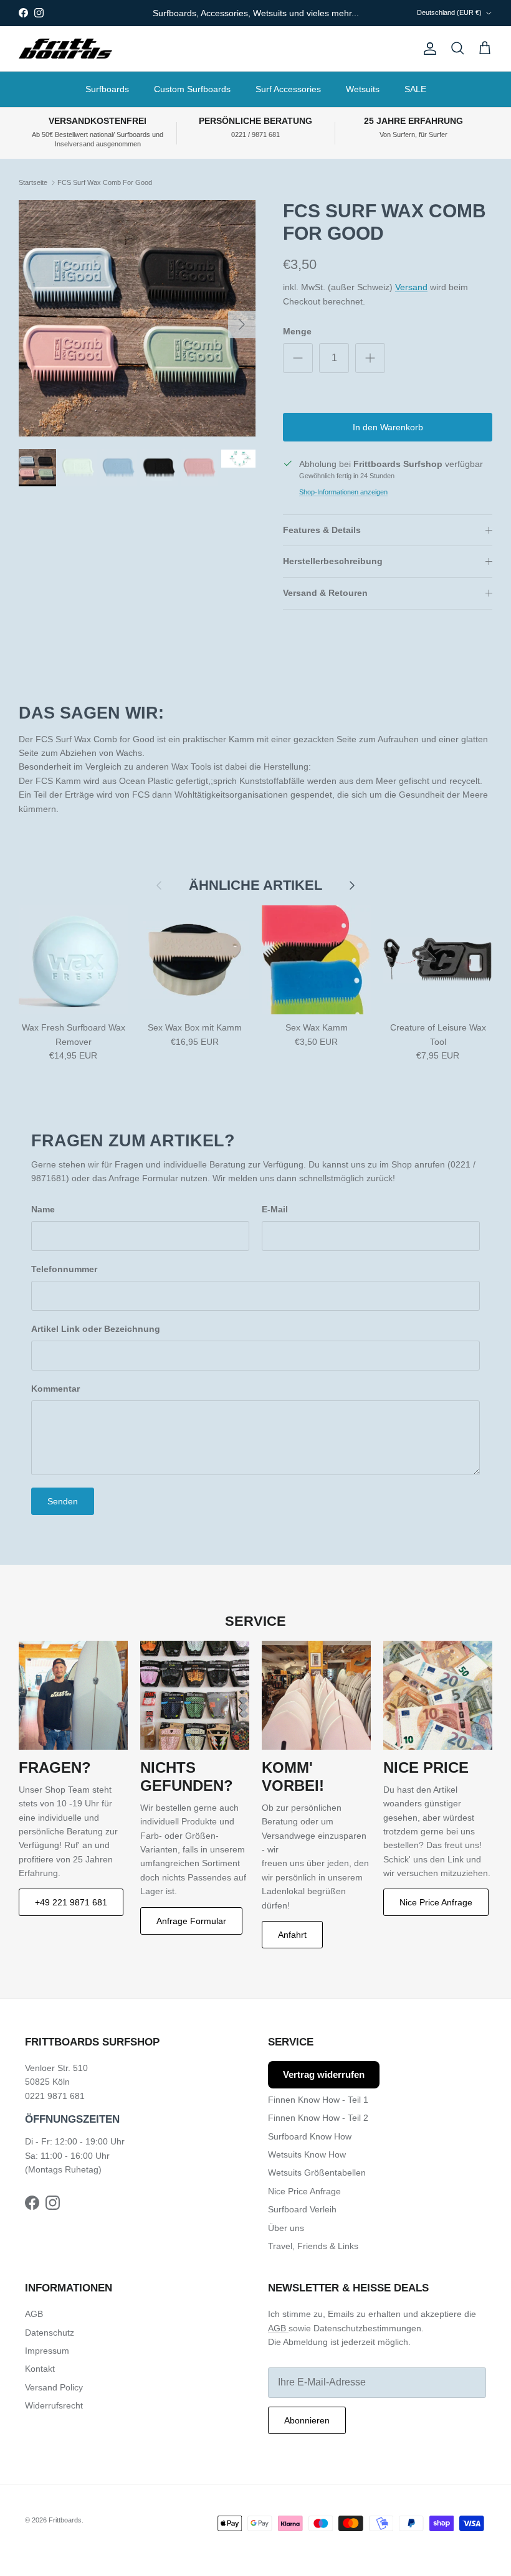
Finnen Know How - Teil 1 (318, 2100)
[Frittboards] (65, 49)
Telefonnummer (64, 1269)
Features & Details (322, 530)
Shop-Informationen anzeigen (343, 492)
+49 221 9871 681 (71, 1902)
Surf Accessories (288, 89)
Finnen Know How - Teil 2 (318, 2118)
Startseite (33, 182)
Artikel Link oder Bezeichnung (96, 1329)
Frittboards (65, 2520)
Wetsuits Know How (307, 2154)
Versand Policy (54, 2387)
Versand (411, 287)
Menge (297, 331)
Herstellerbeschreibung (333, 561)
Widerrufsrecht (54, 2405)
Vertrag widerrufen (324, 2074)
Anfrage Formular (191, 1921)
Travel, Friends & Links (313, 2246)
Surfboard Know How (310, 2136)
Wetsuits (363, 89)
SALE (415, 89)
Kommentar (55, 1389)
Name (43, 1209)
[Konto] (427, 49)
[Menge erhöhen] (370, 358)
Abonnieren (307, 2420)
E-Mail (275, 1209)
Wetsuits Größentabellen (317, 2173)
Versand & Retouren (325, 593)
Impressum (47, 2351)
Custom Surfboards (192, 89)
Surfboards (107, 89)
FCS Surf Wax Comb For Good (105, 182)
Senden (63, 1501)
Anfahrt (292, 1935)
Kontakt (40, 2369)
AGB (34, 2314)
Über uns (286, 2228)
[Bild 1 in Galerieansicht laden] (137, 318)
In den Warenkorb (388, 427)
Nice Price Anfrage (436, 1902)
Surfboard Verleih (302, 2209)
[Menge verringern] (298, 358)
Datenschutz (50, 2333)
